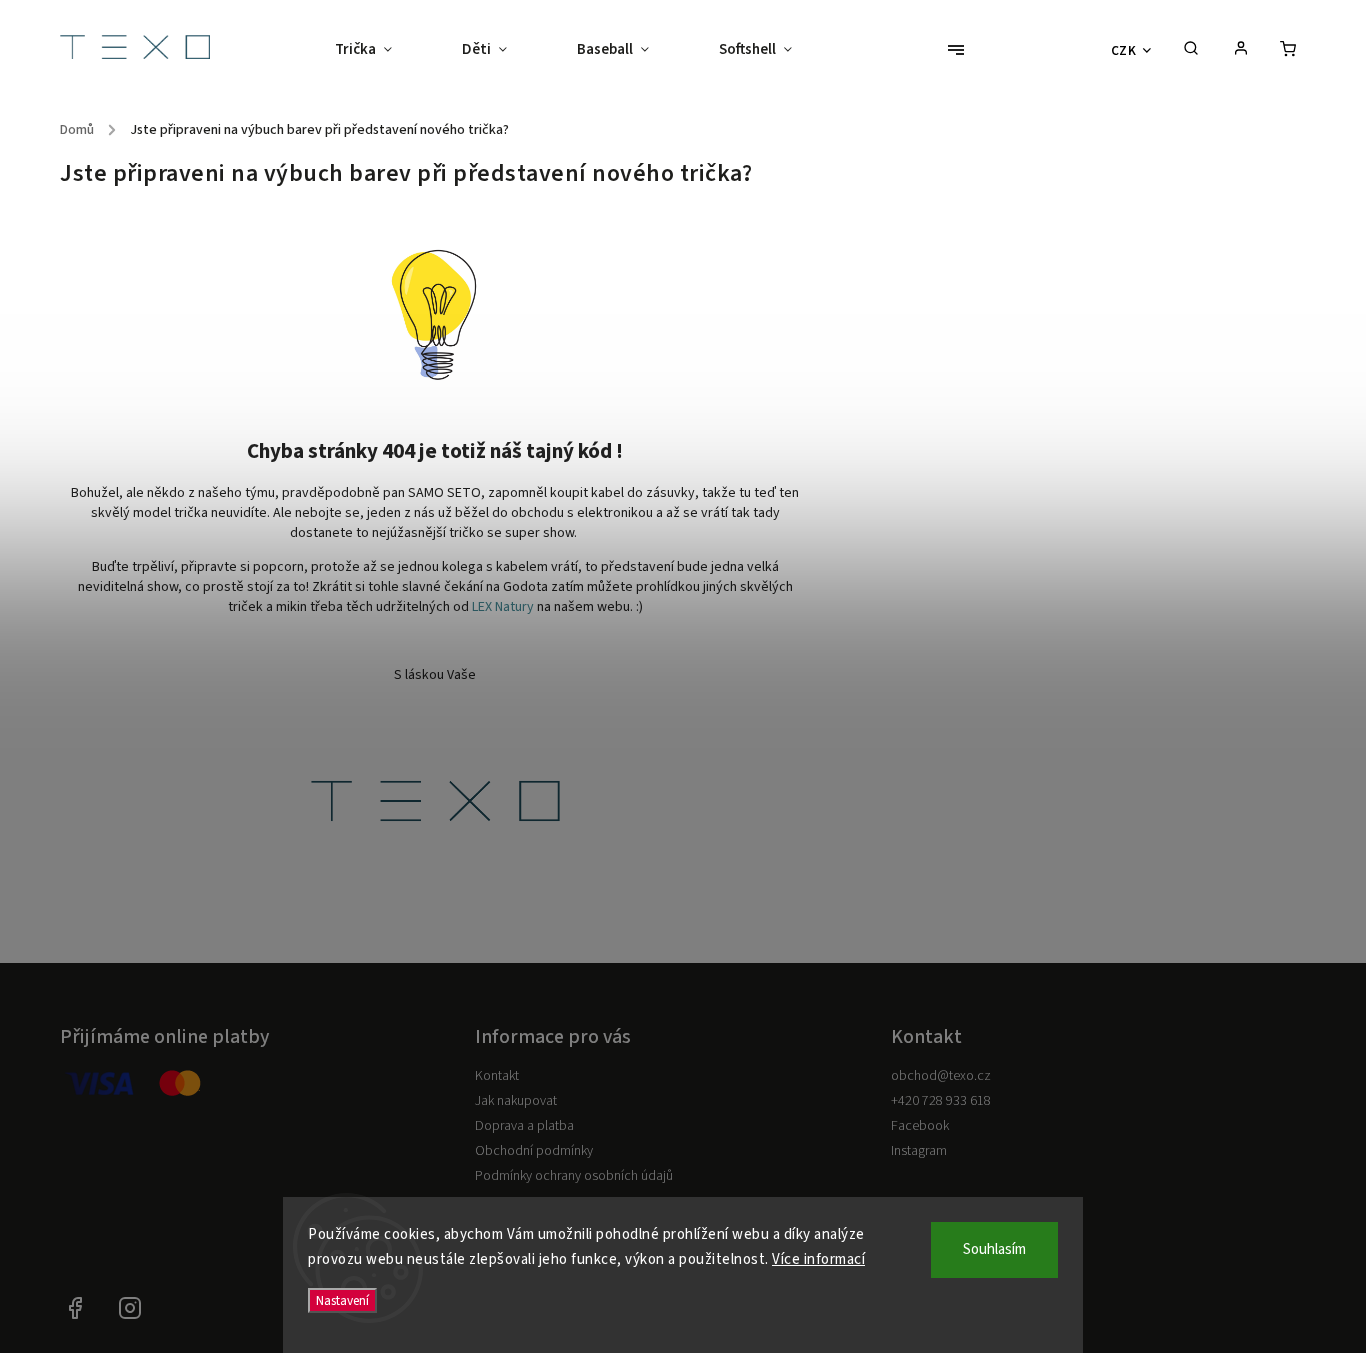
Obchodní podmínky (534, 1151)
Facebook (920, 1126)
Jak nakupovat (516, 1101)
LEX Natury (503, 607)
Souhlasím (994, 1249)
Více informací (818, 1259)
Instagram (919, 1151)
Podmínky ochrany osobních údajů (574, 1176)
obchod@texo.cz (941, 1076)
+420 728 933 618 (941, 1101)
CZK (1124, 50)
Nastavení (342, 1300)
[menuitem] (381, 50)
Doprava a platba (524, 1126)
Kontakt (497, 1076)
